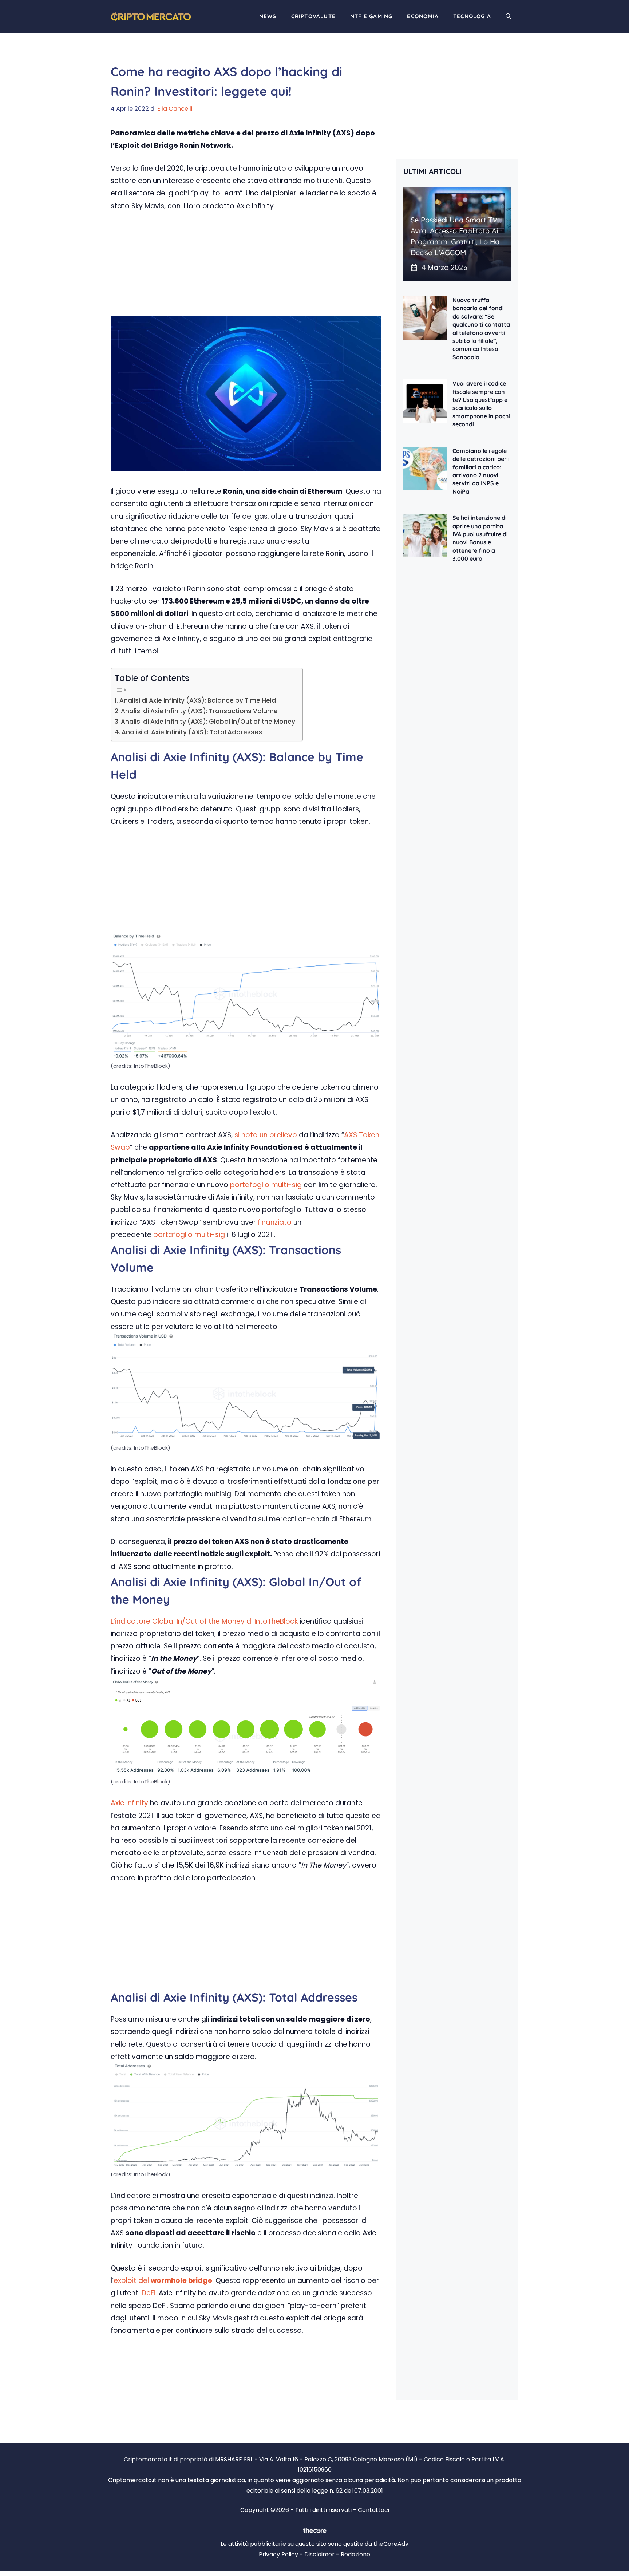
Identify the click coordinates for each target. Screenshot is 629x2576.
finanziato (275, 1222)
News (268, 16)
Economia (423, 16)
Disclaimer (319, 2554)
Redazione (355, 2554)
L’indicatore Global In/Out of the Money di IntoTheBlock (204, 1621)
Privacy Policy (278, 2554)
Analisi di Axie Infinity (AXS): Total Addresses (192, 732)
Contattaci (373, 2510)
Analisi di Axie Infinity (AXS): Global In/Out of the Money (208, 722)
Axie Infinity (129, 1803)
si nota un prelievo (266, 1135)
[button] (508, 16)
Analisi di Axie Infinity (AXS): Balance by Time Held (198, 700)
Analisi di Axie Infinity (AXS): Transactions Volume (199, 711)
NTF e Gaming (371, 16)
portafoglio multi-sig (266, 1185)
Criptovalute (313, 16)
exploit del (163, 2281)
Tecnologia (472, 16)
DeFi (149, 2293)
